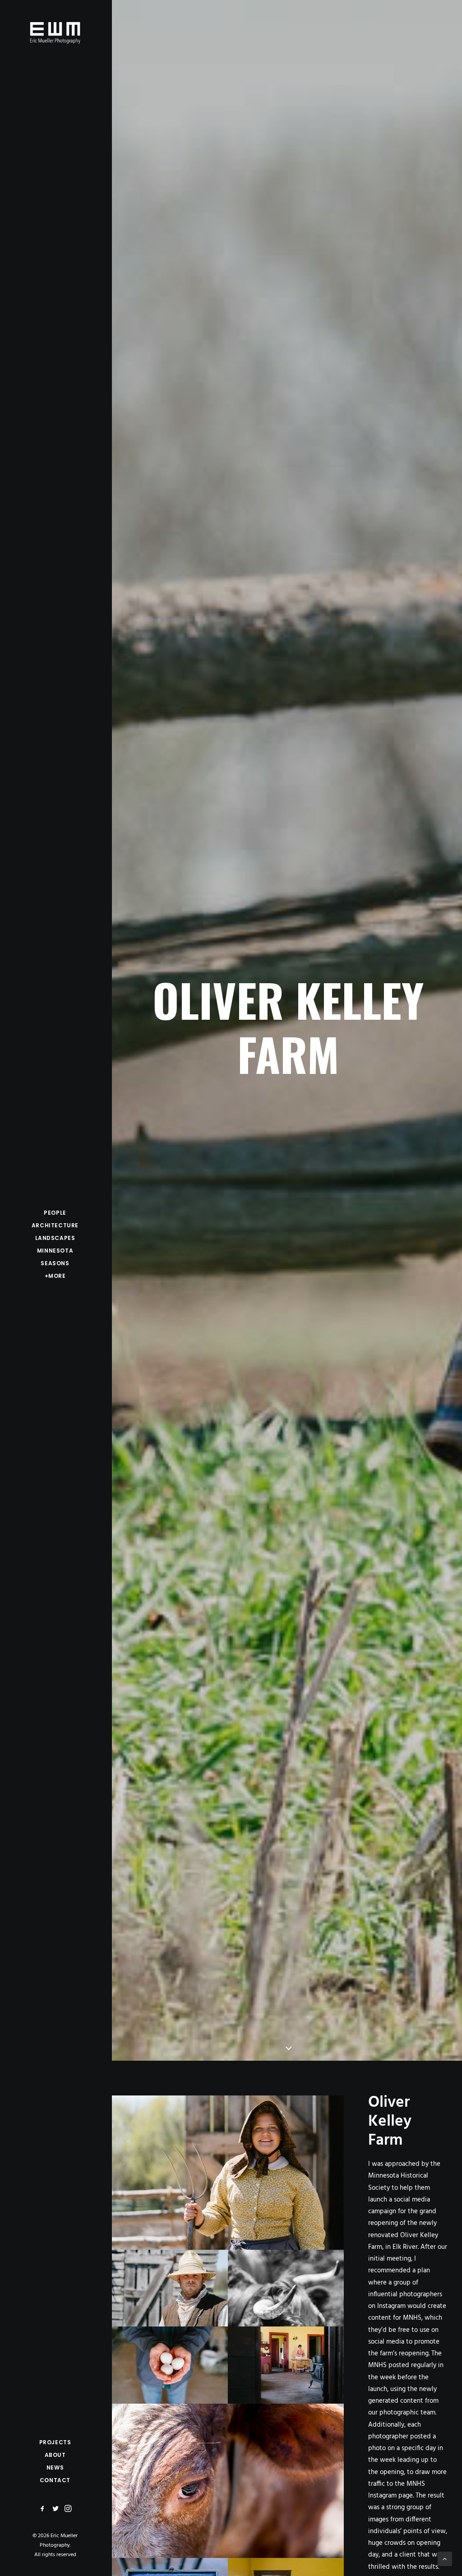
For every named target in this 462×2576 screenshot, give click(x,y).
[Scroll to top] (445, 2559)
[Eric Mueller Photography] (55, 32)
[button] (44, 2509)
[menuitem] (44, 2509)
